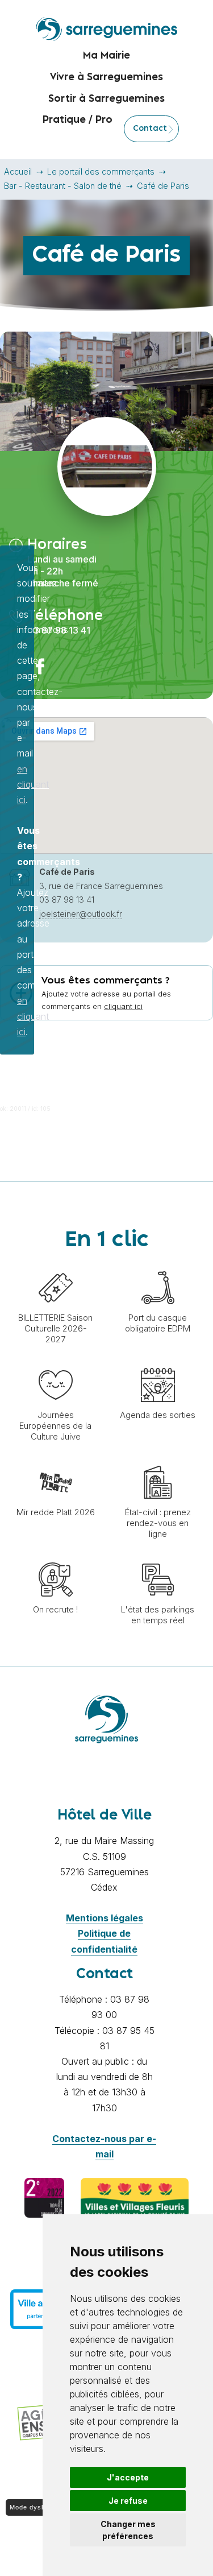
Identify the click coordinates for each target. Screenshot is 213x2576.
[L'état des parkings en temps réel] (158, 1557)
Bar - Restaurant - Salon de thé (63, 186)
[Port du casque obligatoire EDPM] (158, 1265)
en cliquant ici (33, 784)
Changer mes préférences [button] (128, 2530)
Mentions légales (105, 1918)
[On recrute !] (56, 1557)
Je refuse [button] (128, 2501)
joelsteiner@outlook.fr (81, 914)
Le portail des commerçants (101, 171)
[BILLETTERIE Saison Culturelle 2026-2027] (56, 1265)
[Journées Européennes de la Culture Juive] (56, 1362)
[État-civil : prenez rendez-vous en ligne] (158, 1459)
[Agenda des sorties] (158, 1362)
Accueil (18, 171)
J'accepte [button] (128, 2477)
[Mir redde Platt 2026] (56, 1459)
